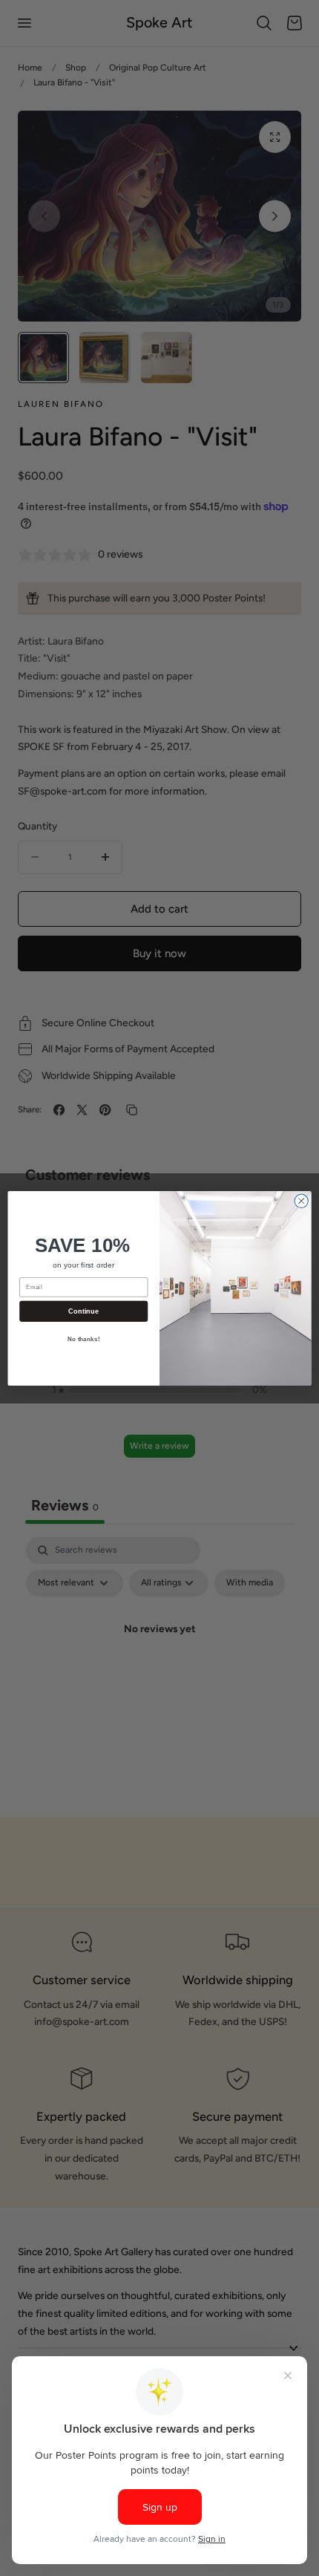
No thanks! (84, 1339)
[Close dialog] (301, 1201)
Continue (83, 1311)
